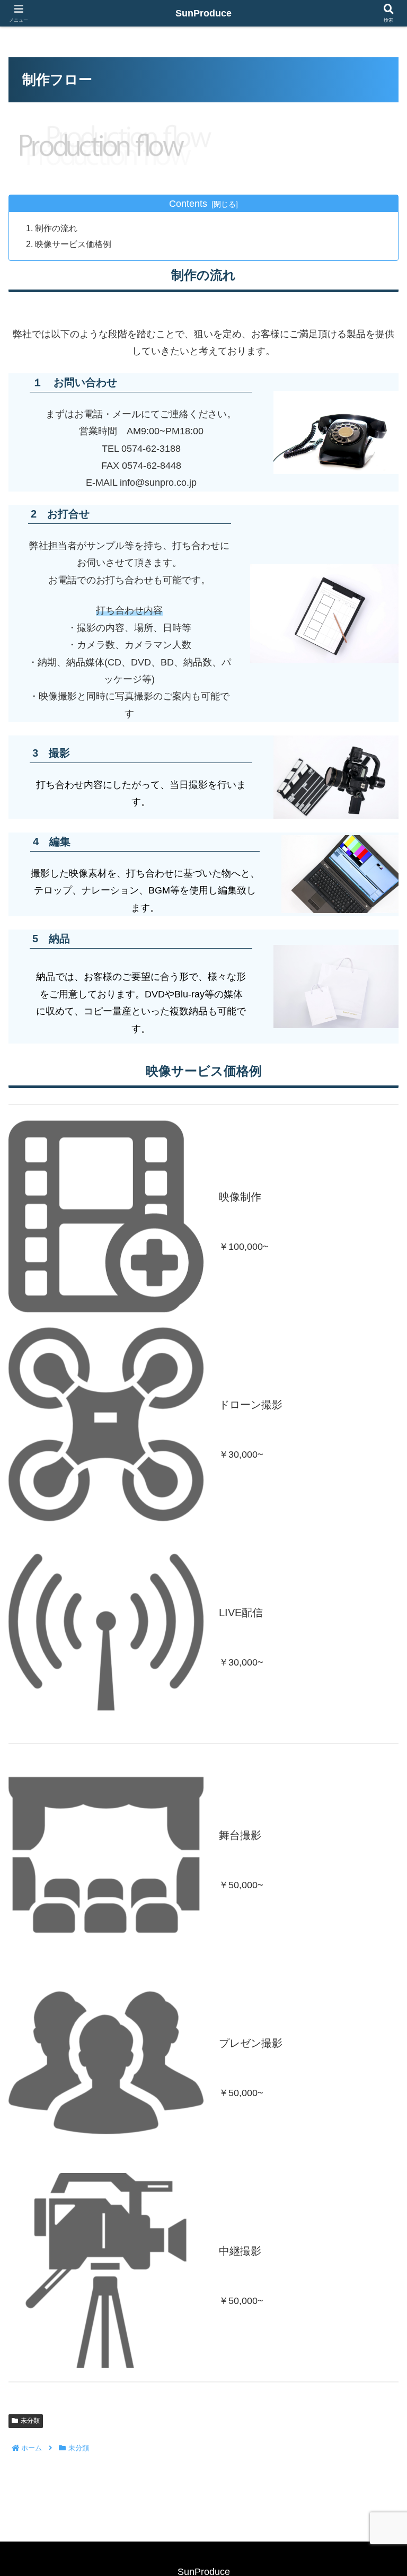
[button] (376, 1814)
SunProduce (203, 13)
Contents (188, 204)
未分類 (30, 2421)
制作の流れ (56, 228)
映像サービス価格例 (73, 244)
